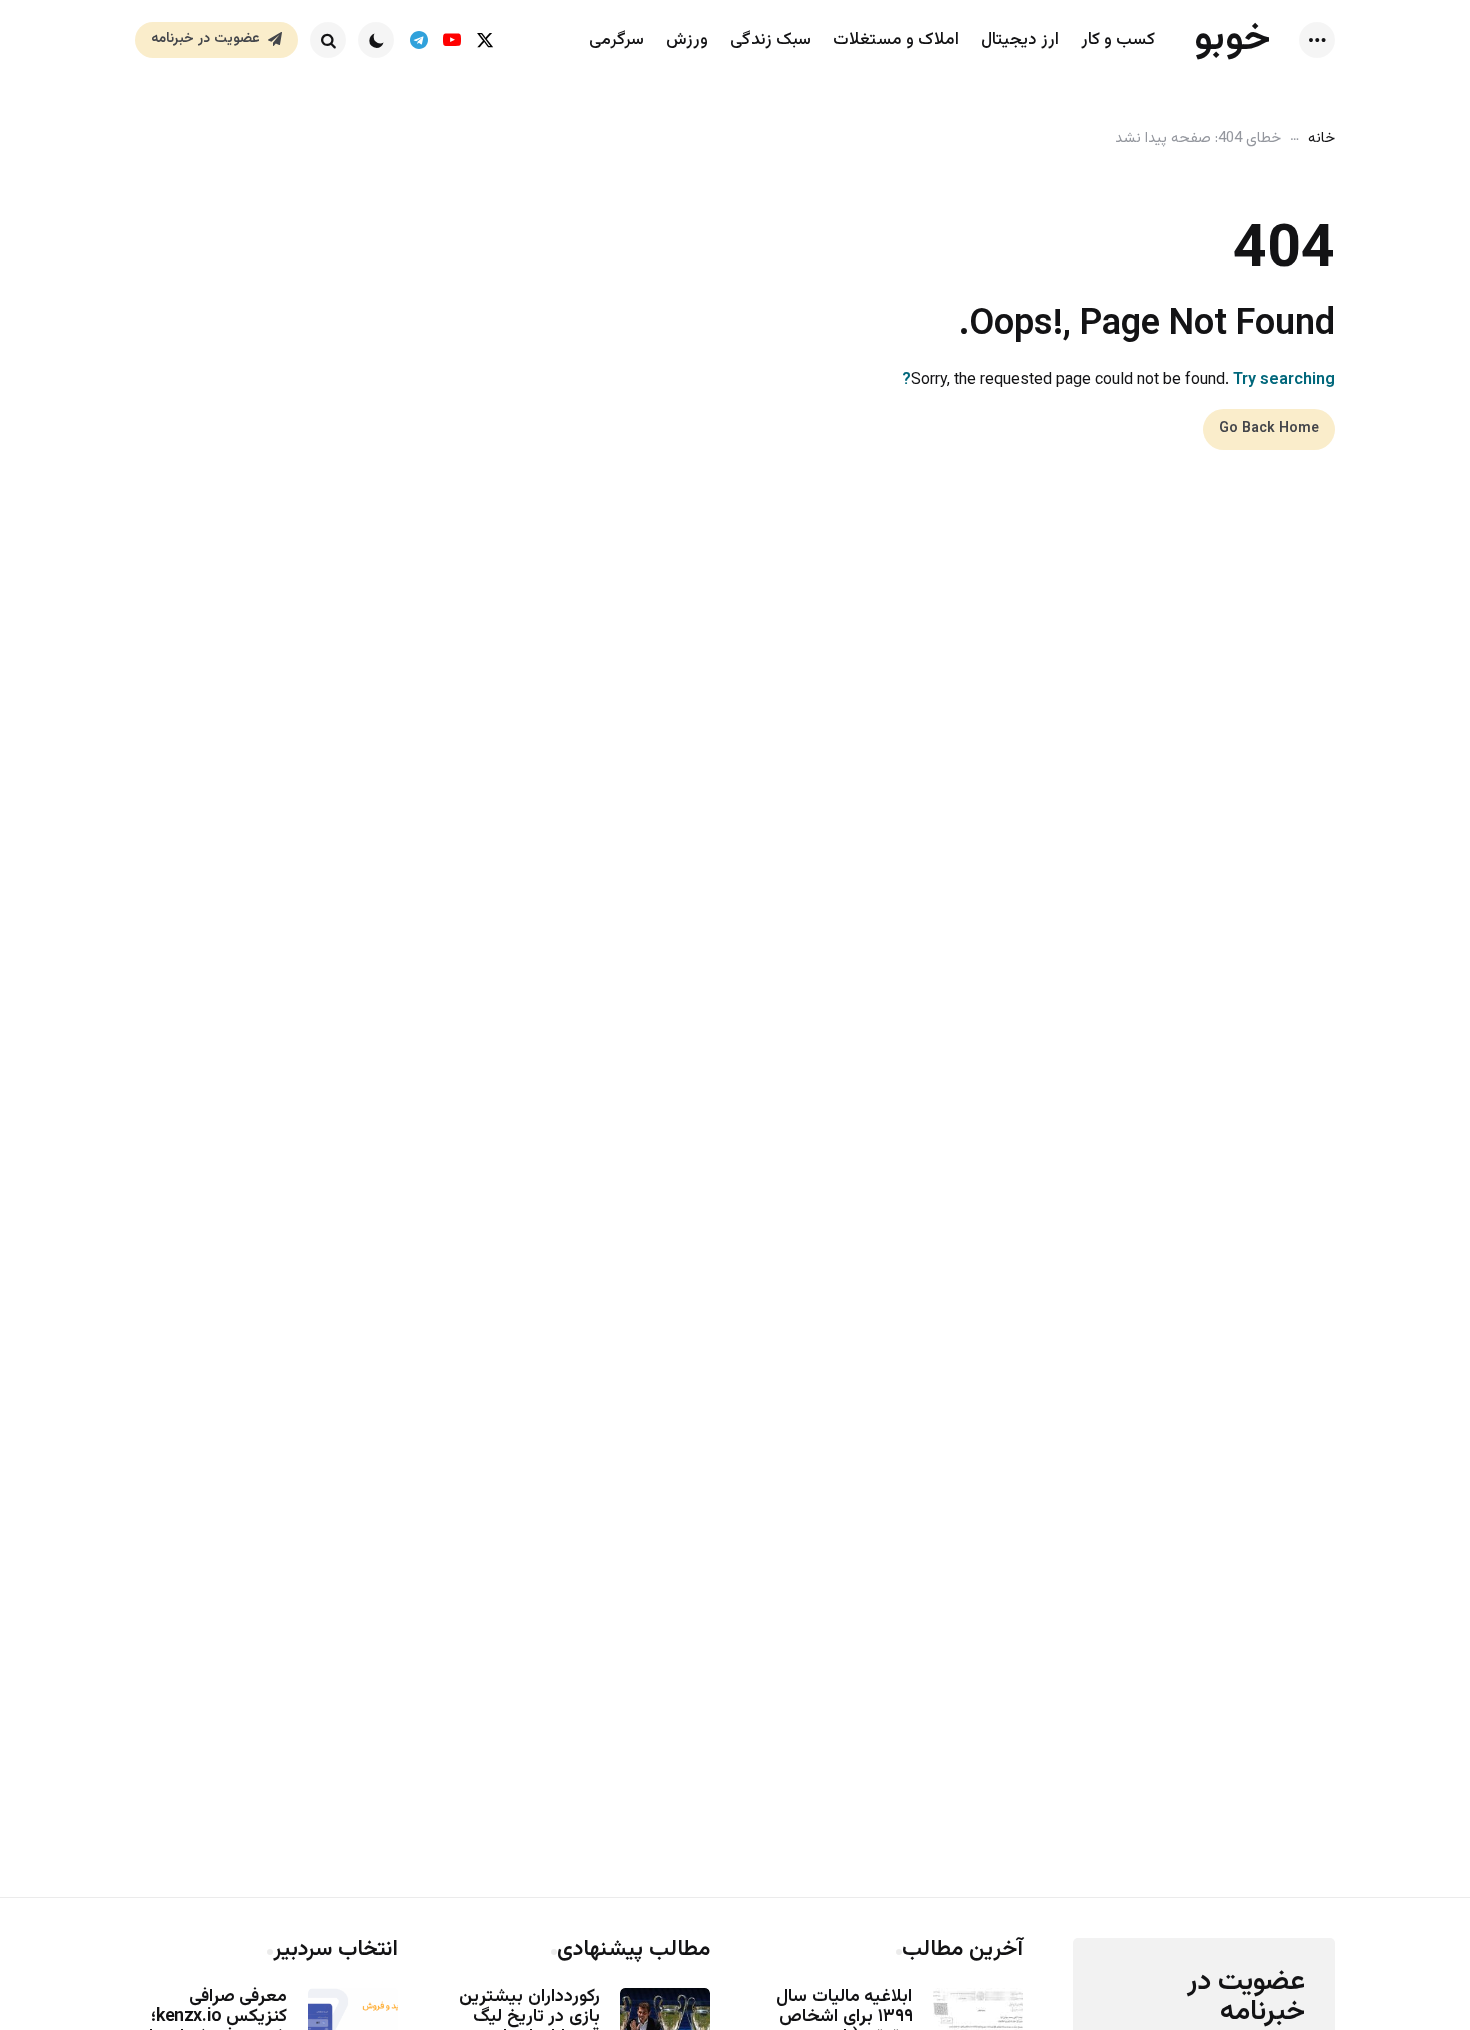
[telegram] (418, 40)
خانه (1321, 138)
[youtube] (451, 40)
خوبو (1232, 39)
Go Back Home (1269, 429)
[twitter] (484, 40)
